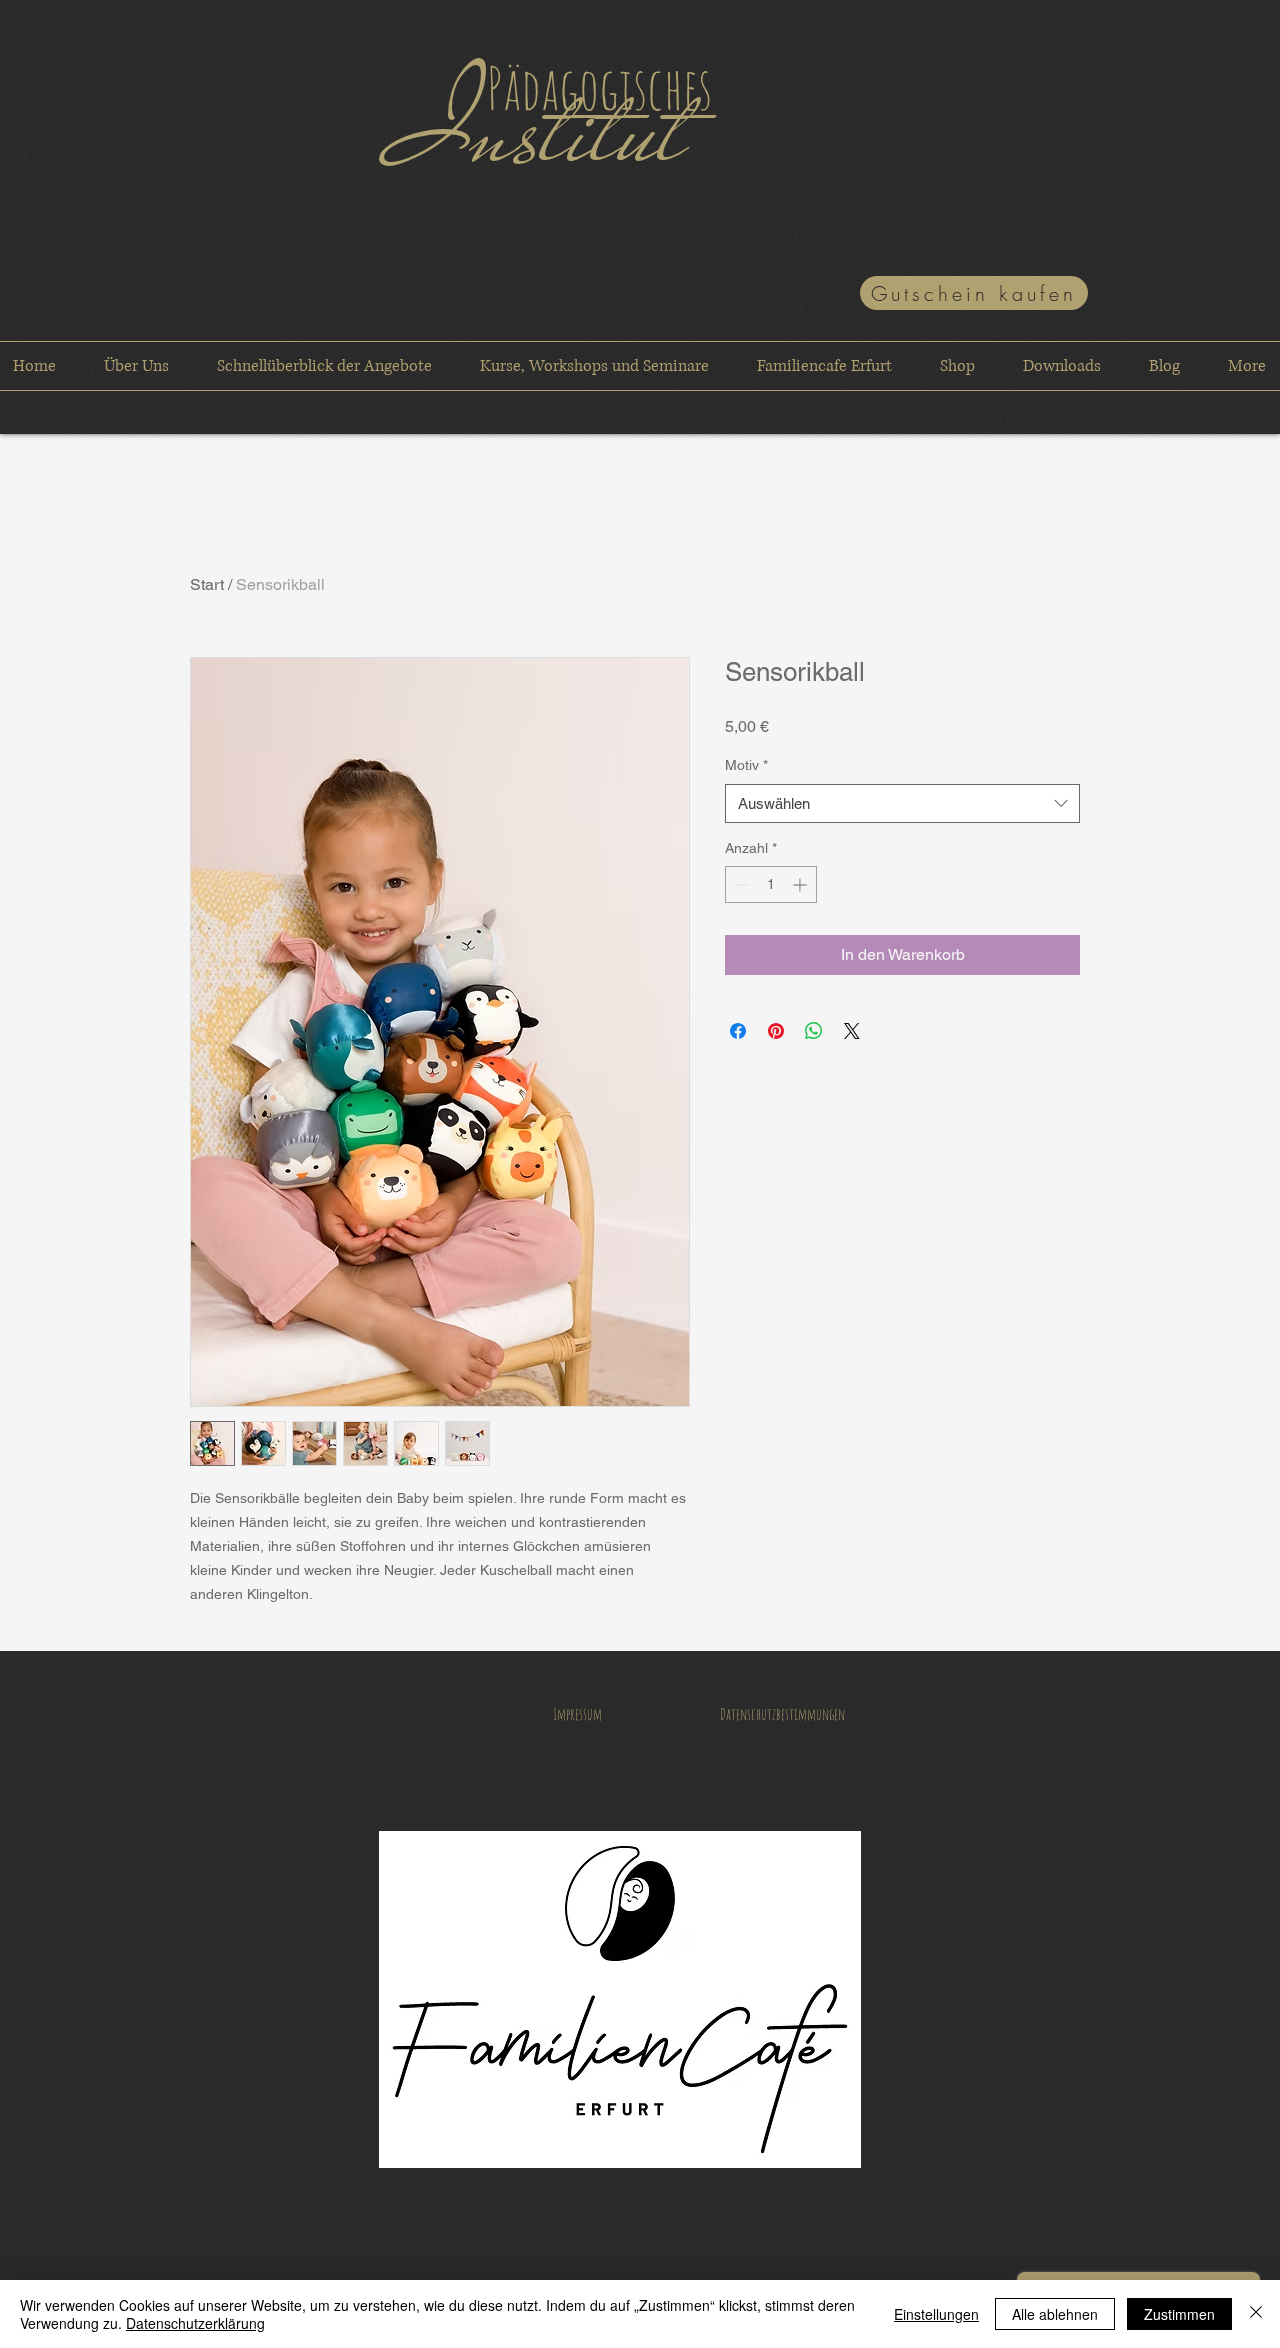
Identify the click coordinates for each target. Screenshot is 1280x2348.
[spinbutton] (771, 884)
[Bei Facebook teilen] (738, 1031)
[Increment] (801, 884)
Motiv (746, 765)
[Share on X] (852, 1031)
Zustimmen (1179, 2314)
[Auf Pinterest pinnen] (776, 1031)
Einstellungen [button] (936, 2314)
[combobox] (902, 803)
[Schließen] (1256, 2314)
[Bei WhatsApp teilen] (814, 1031)
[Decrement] (740, 884)
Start (207, 584)
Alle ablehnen (1055, 2314)
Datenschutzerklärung (195, 2323)
